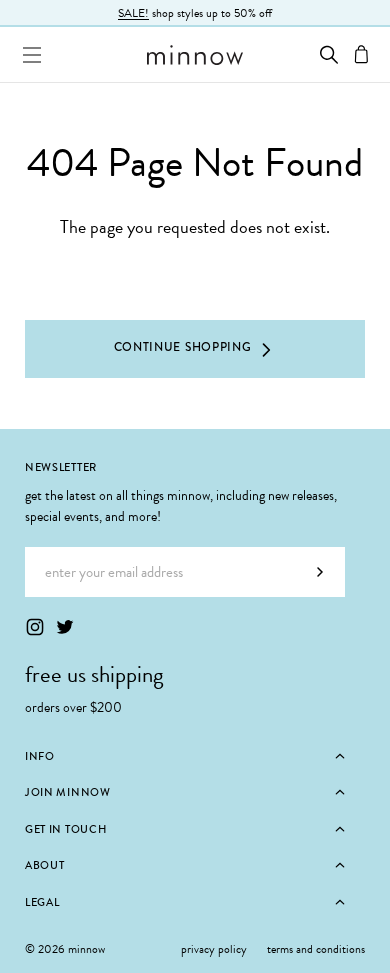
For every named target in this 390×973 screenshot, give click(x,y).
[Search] (329, 54)
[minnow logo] (195, 55)
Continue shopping (183, 347)
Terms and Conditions (316, 949)
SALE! (133, 13)
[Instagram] (35, 627)
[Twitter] (65, 627)
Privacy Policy (214, 949)
